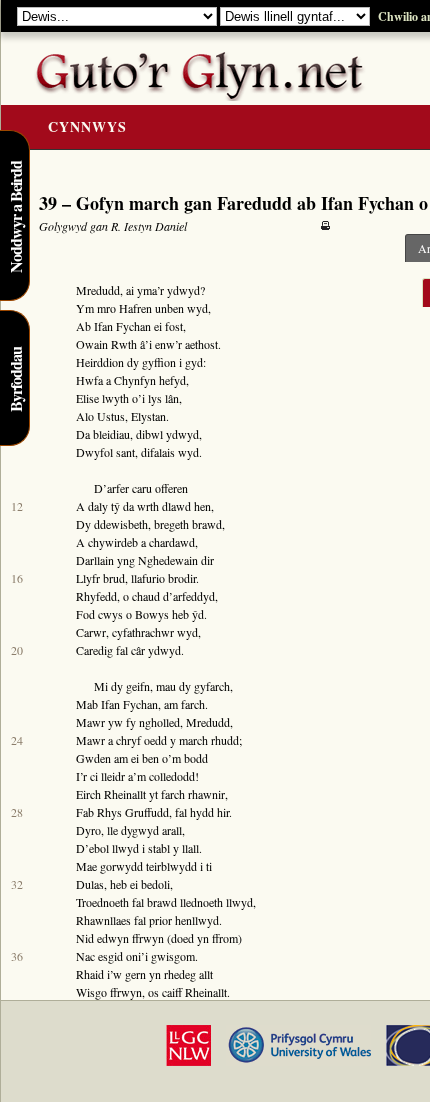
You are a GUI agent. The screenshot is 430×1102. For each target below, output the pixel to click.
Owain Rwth (106, 344)
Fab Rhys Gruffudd (122, 812)
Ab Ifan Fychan (113, 326)
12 (17, 506)
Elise (87, 398)
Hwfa (89, 380)
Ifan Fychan (129, 704)
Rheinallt (125, 794)
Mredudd (98, 290)
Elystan (148, 416)
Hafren (135, 308)
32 (17, 884)
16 (17, 578)
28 (17, 812)
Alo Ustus (100, 416)
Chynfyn (135, 380)
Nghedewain (168, 560)
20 (17, 650)
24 (17, 740)
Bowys (152, 614)
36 (17, 956)
